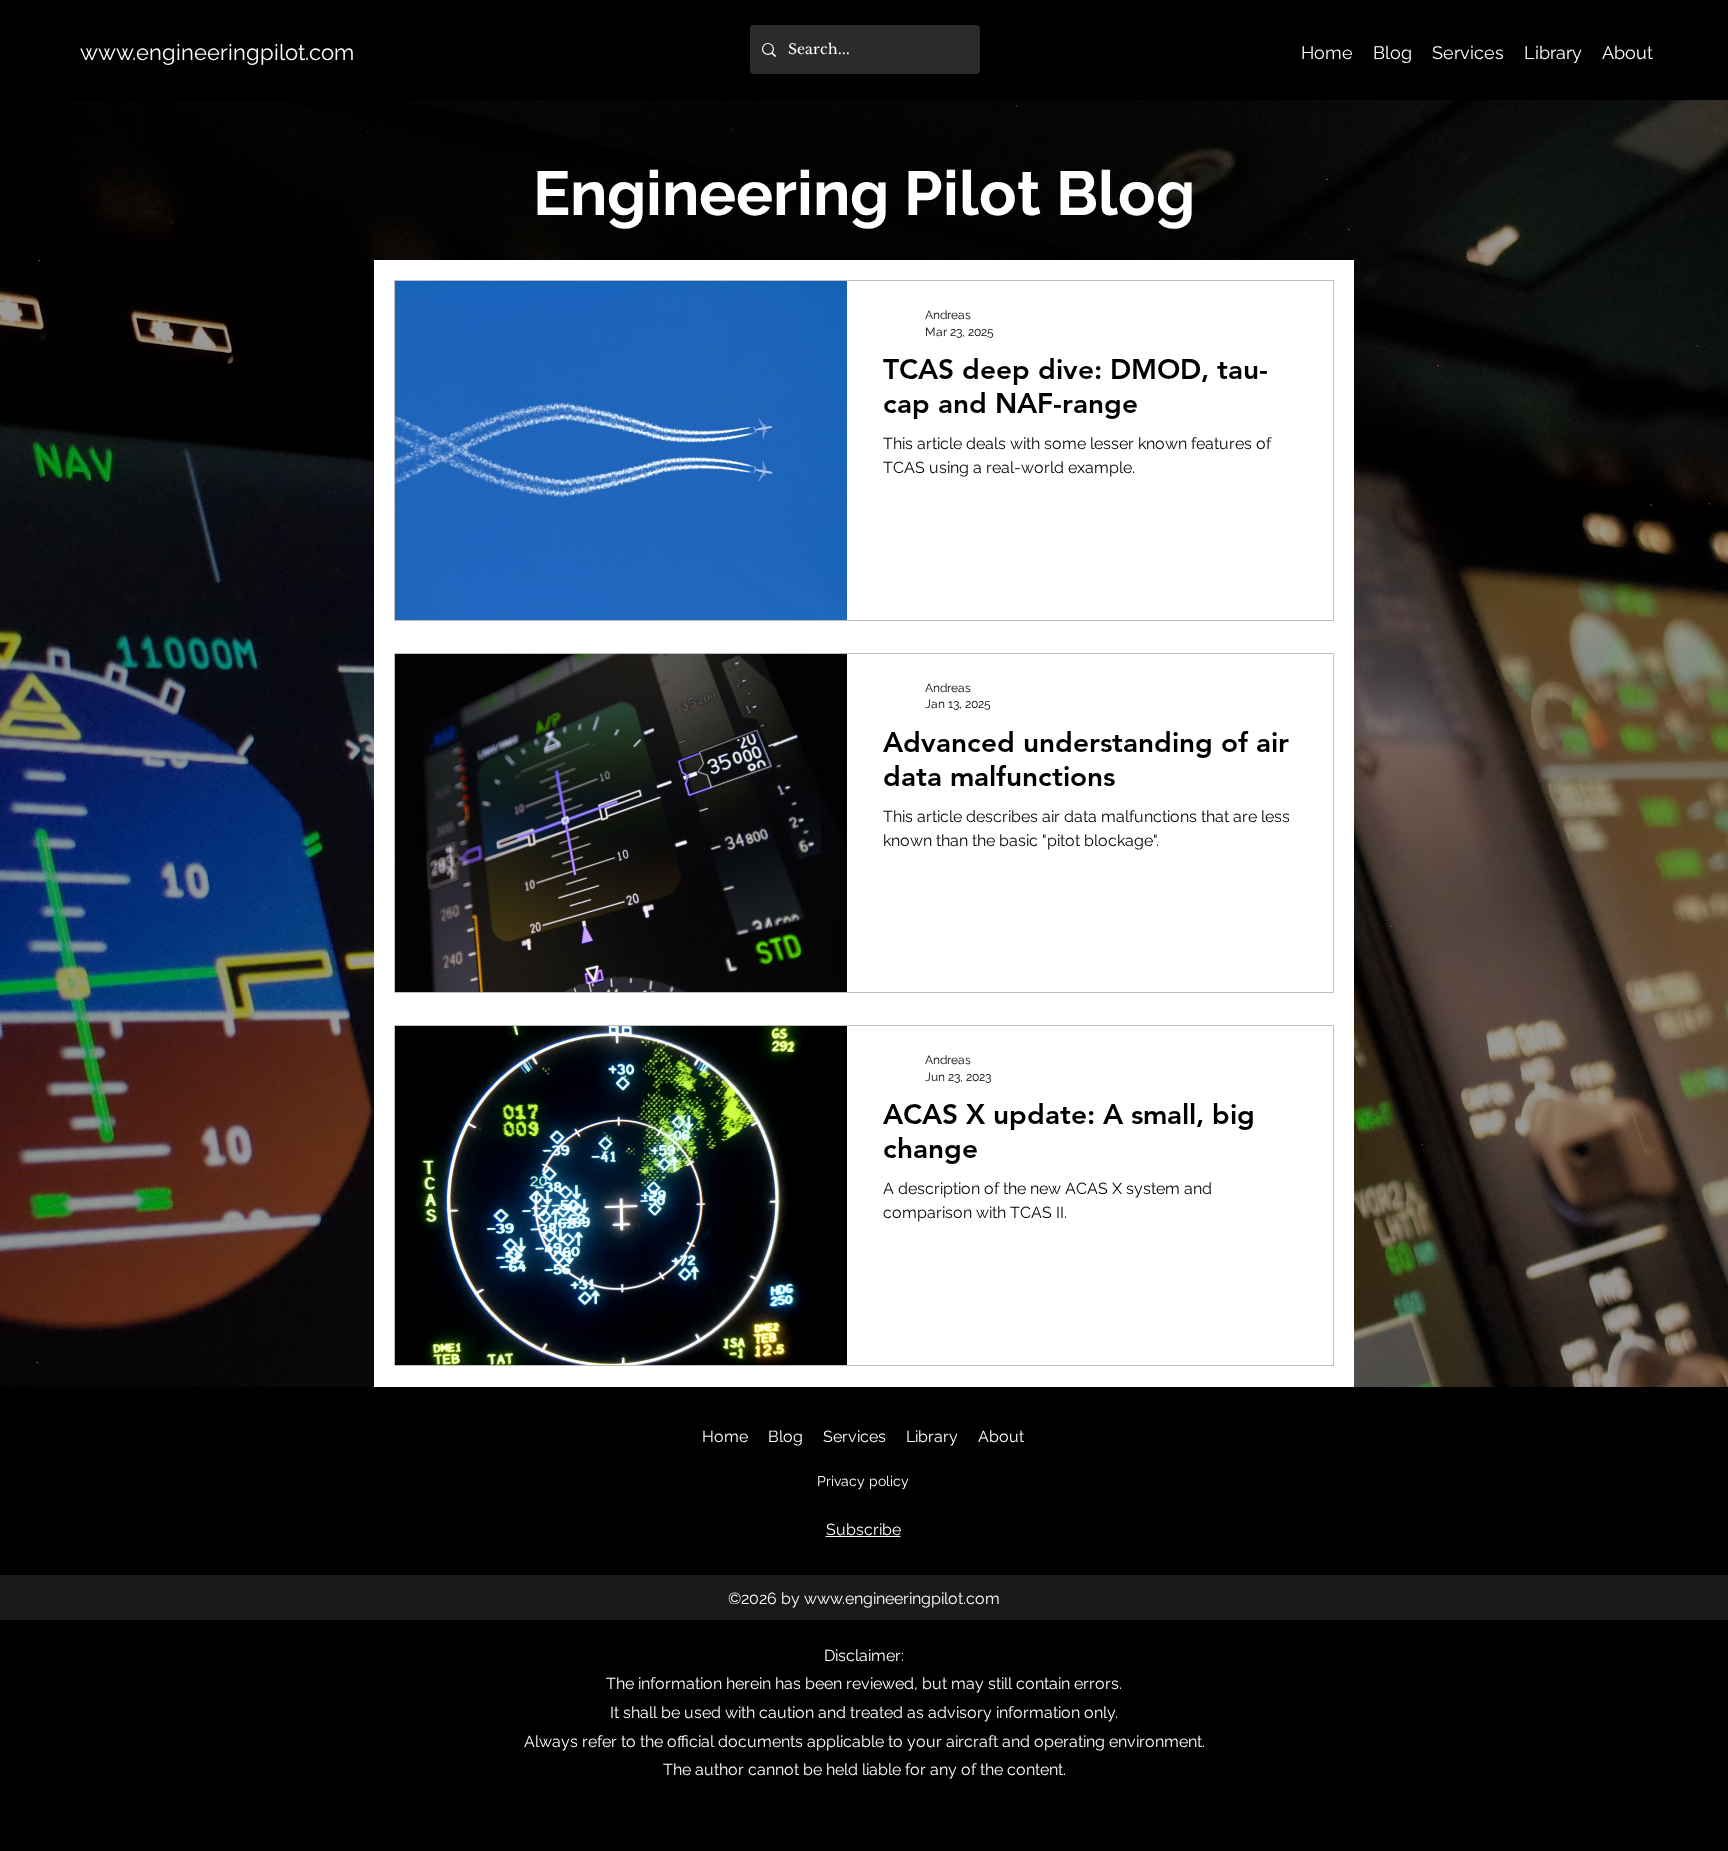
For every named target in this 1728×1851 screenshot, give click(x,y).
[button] (863, 1529)
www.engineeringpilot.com (217, 52)
